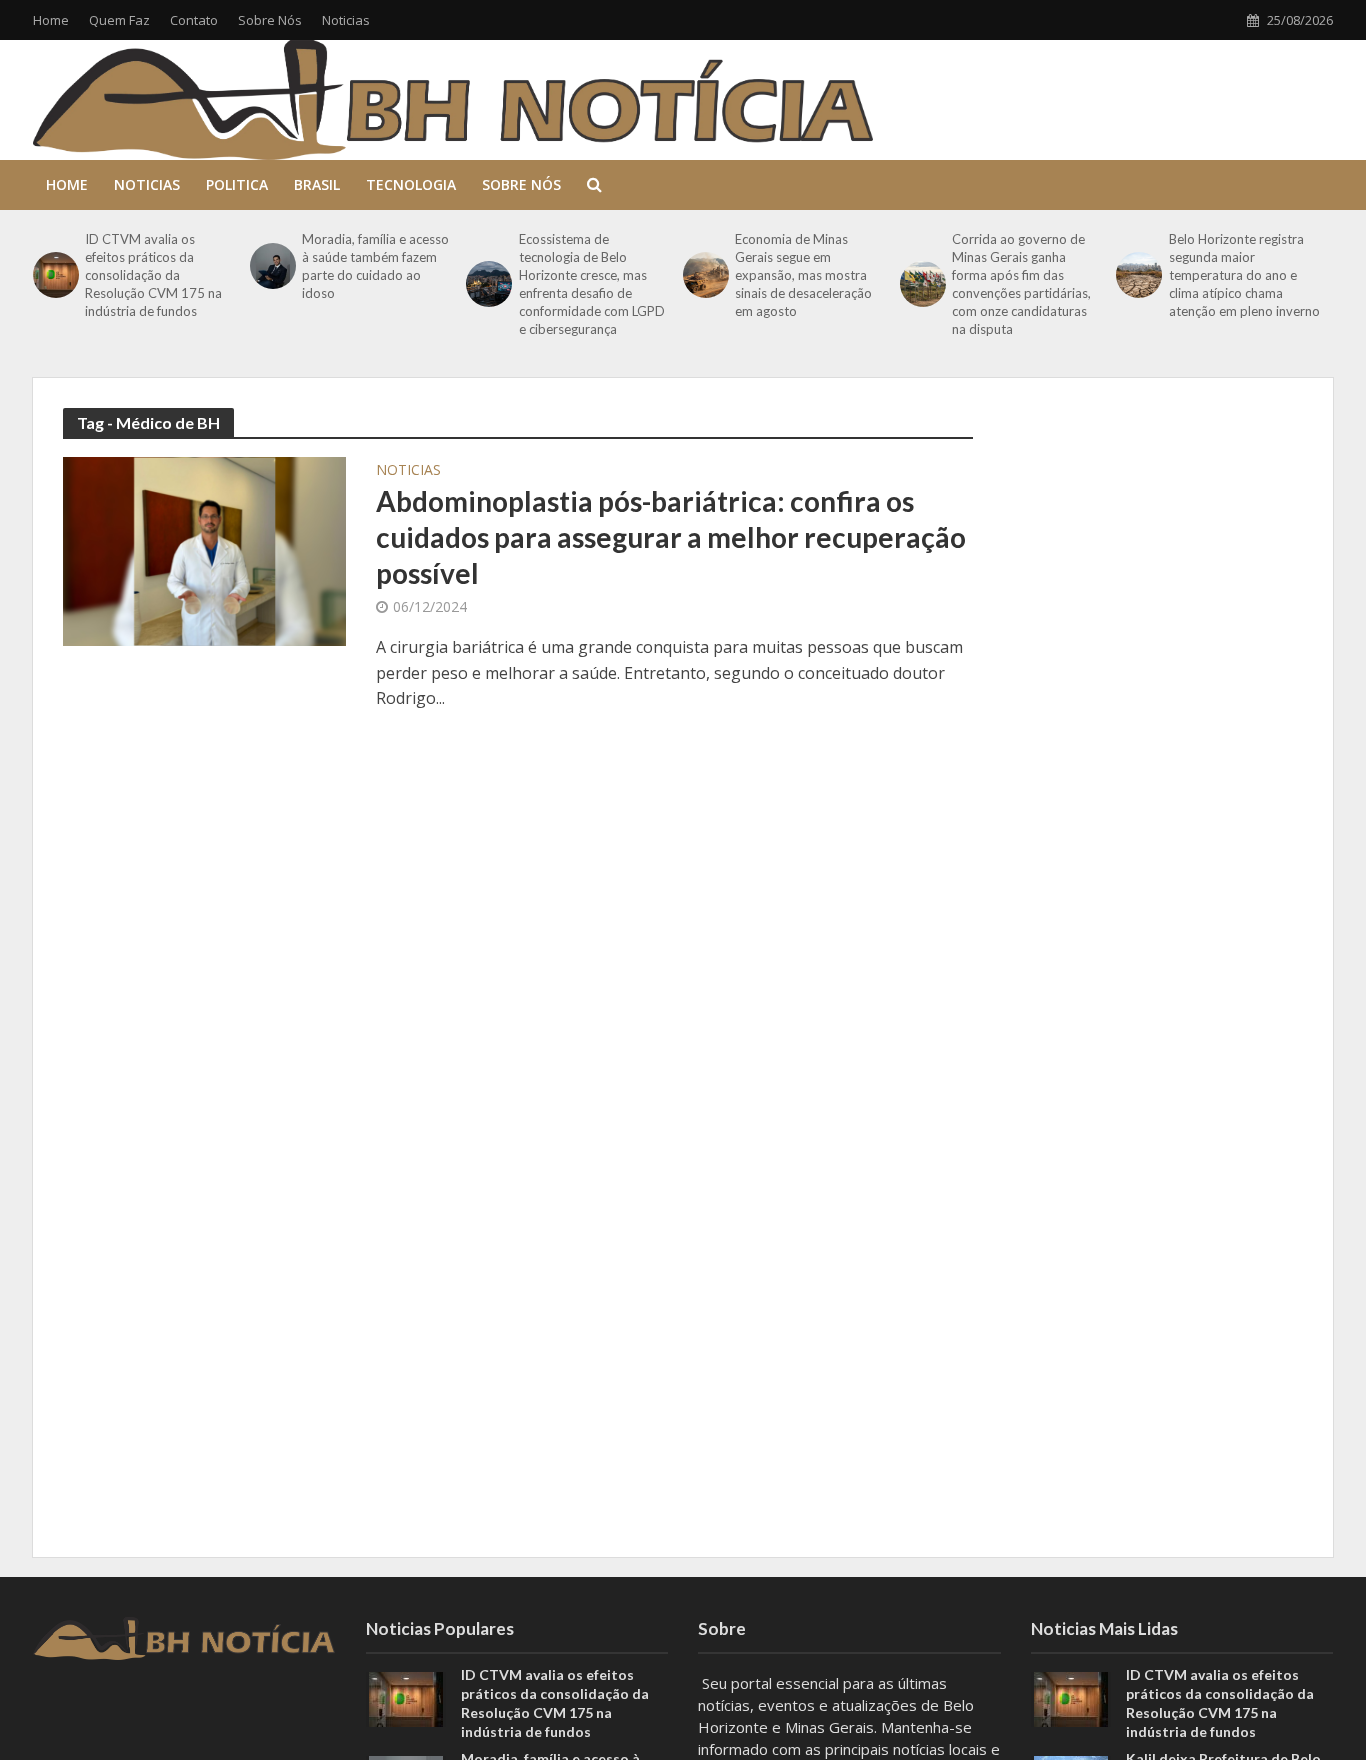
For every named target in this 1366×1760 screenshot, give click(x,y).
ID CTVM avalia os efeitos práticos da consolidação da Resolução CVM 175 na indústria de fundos (153, 275)
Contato (194, 20)
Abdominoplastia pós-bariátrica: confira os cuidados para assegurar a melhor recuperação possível (671, 537)
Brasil (317, 184)
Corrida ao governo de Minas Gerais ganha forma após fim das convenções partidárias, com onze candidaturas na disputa (1021, 284)
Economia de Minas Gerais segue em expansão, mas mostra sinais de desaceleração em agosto (803, 275)
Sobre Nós (270, 20)
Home (51, 20)
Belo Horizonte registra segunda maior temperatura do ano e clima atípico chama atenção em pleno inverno (1244, 275)
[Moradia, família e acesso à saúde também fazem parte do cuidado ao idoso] (271, 266)
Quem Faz (119, 20)
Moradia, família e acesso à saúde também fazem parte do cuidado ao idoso (375, 266)
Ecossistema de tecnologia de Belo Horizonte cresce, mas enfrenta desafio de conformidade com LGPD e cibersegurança (592, 284)
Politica (237, 184)
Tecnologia (411, 184)
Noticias (346, 20)
